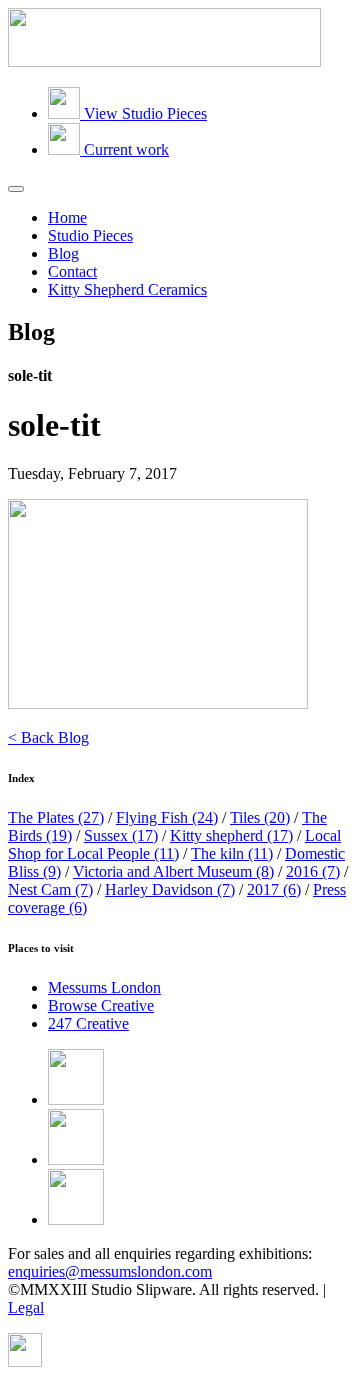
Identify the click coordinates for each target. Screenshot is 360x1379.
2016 (313, 871)
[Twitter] (76, 1159)
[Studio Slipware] (164, 61)
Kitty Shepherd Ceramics (127, 289)
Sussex (121, 835)
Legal (26, 1307)
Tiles (260, 817)
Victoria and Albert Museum (173, 871)
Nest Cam (50, 889)
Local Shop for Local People (174, 844)
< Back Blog (48, 737)
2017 (274, 889)
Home (67, 217)
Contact (72, 271)
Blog (63, 253)
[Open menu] (16, 189)
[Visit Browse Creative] (25, 1361)
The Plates (56, 817)
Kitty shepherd (231, 835)
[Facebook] (76, 1099)
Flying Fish (167, 817)
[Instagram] (76, 1219)
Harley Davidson (170, 889)
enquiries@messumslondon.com (110, 1271)
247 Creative (88, 1023)
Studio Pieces (90, 235)
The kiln (232, 853)
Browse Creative (101, 1005)
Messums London (104, 987)
